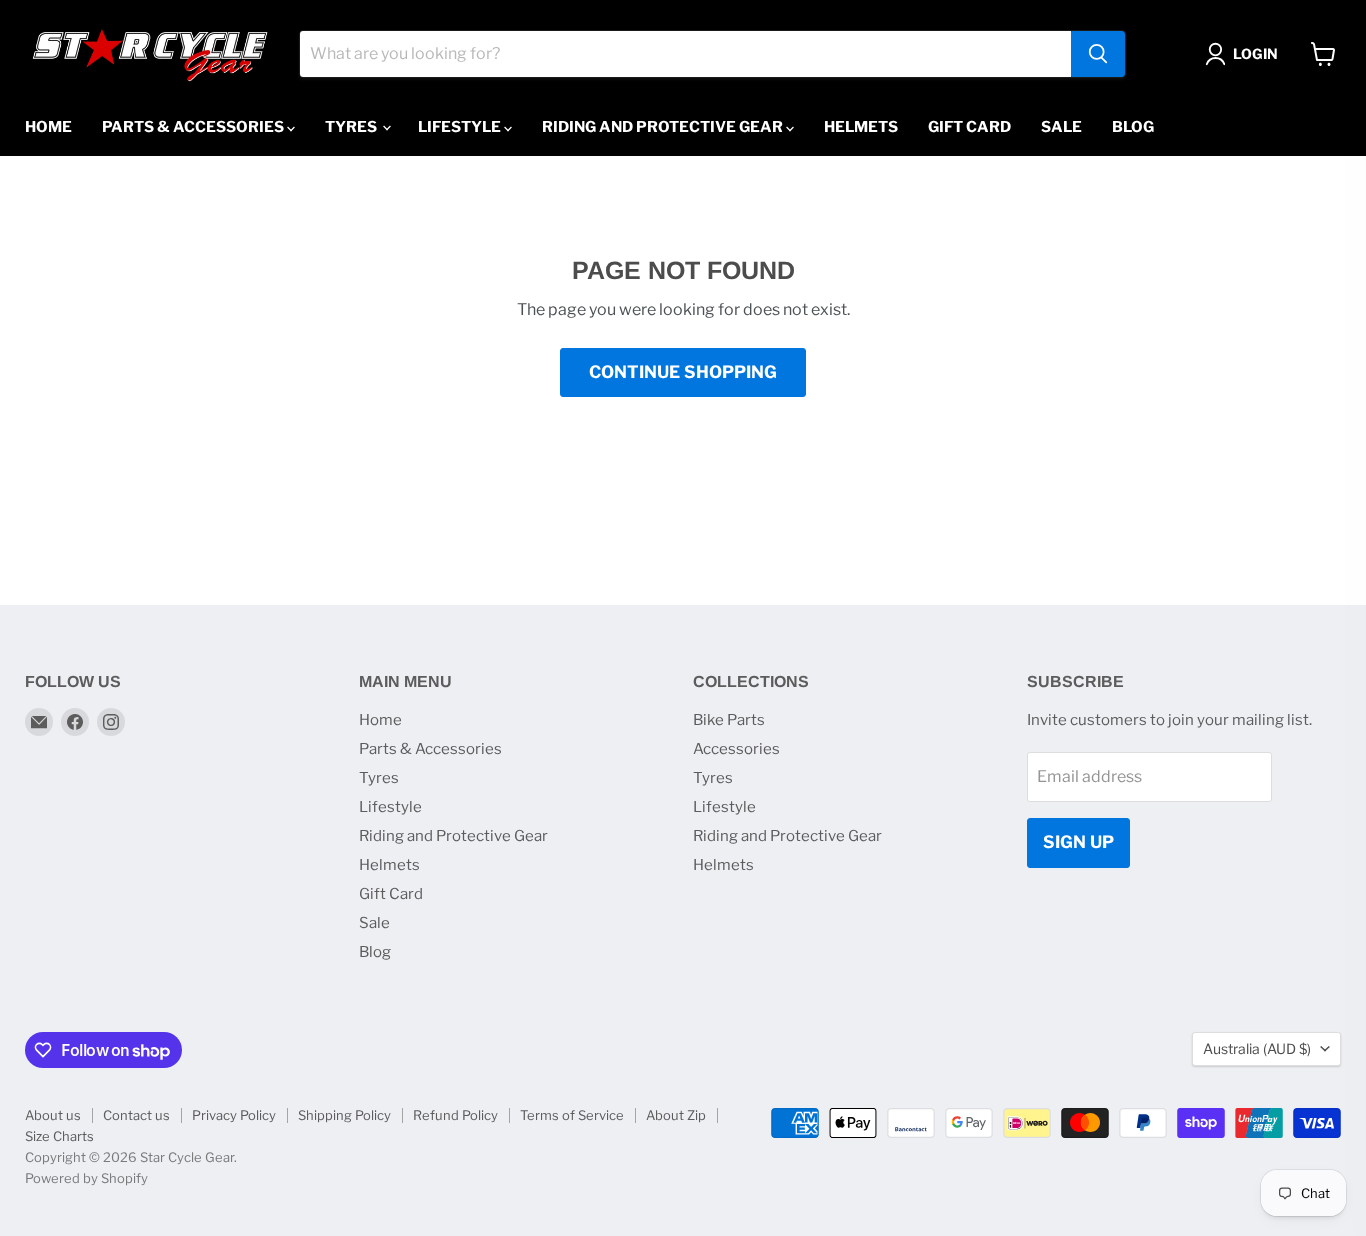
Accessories (736, 749)
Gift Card (969, 127)
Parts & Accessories (194, 127)
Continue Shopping (683, 372)
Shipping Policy (344, 1115)
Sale (1061, 127)
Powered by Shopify (86, 1178)
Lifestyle (461, 127)
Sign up (1078, 842)
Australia (1257, 1048)
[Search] (1098, 54)
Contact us (136, 1115)
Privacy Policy (234, 1115)
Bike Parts (729, 720)
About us (53, 1115)
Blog (1133, 127)
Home (48, 127)
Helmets (861, 127)
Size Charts (59, 1136)
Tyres (352, 127)
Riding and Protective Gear (664, 127)
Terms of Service (572, 1115)
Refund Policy (455, 1115)
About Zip (676, 1115)
